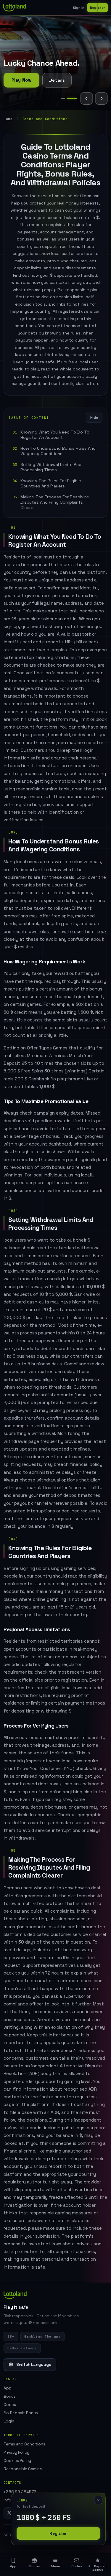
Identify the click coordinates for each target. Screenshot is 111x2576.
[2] (72, 99)
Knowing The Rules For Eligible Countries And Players (51, 483)
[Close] (98, 2500)
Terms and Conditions (24, 2444)
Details (57, 80)
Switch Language (34, 2365)
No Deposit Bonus (21, 2413)
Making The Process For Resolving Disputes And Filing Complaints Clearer (55, 502)
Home (8, 119)
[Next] (101, 98)
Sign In (79, 8)
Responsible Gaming (23, 2469)
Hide (94, 418)
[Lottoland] (15, 8)
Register (97, 8)
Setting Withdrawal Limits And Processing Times (51, 467)
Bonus (10, 2396)
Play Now (21, 80)
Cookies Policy (17, 2461)
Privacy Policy (16, 2452)
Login (9, 2421)
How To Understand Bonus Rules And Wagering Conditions (58, 451)
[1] (63, 99)
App (8, 2388)
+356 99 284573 (20, 2492)
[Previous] (86, 98)
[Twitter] (9, 2513)
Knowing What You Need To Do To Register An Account (55, 435)
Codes (10, 2405)
